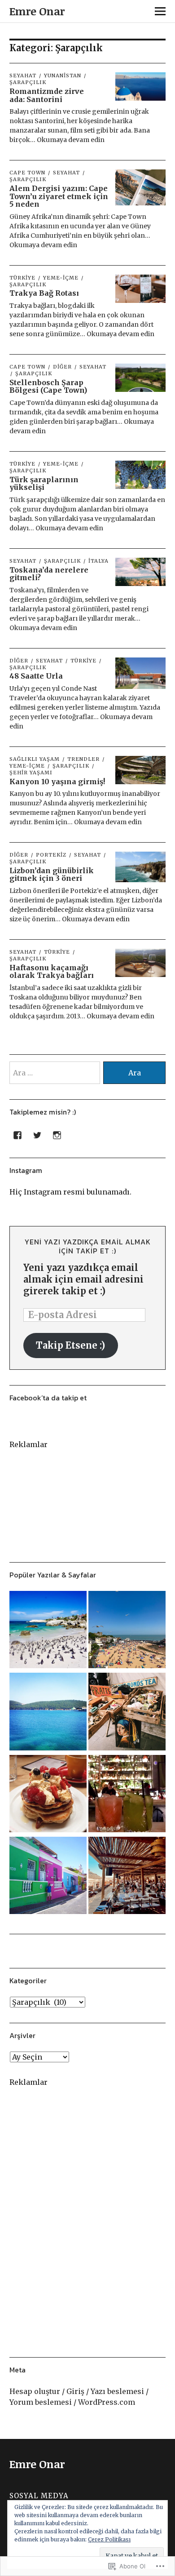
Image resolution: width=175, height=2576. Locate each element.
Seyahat (23, 76)
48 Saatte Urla (36, 676)
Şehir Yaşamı (31, 773)
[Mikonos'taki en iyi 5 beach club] (127, 1877)
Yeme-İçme (61, 278)
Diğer (62, 367)
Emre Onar (37, 11)
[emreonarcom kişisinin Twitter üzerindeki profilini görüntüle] (37, 1135)
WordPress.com (107, 2402)
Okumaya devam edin (71, 140)
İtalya (98, 561)
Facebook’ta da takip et (48, 1398)
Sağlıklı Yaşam (35, 759)
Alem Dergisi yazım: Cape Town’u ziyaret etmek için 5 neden (59, 196)
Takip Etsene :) (70, 1345)
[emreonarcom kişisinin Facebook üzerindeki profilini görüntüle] (17, 1135)
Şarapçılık (34, 373)
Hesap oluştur (35, 2391)
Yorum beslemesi (41, 2402)
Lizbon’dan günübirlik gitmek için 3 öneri (52, 875)
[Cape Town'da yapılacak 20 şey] (48, 1631)
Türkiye (22, 278)
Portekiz (51, 855)
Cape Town (27, 173)
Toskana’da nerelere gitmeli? (49, 574)
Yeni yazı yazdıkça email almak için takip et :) (88, 1246)
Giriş (75, 2391)
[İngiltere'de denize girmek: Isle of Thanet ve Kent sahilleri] (127, 1631)
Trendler (83, 759)
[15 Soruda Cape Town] (48, 1877)
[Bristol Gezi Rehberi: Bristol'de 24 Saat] (127, 1713)
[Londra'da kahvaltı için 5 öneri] (48, 1795)
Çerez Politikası (109, 2539)
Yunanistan (63, 76)
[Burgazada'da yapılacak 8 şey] (48, 1713)
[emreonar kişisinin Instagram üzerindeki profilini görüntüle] (57, 1135)
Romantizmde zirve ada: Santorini (47, 95)
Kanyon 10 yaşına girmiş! (57, 782)
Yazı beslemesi (117, 2391)
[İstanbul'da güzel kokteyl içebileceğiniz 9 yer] (127, 1795)
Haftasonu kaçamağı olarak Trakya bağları (52, 972)
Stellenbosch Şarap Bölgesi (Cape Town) (48, 386)
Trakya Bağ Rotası (44, 293)
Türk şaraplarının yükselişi (44, 484)
